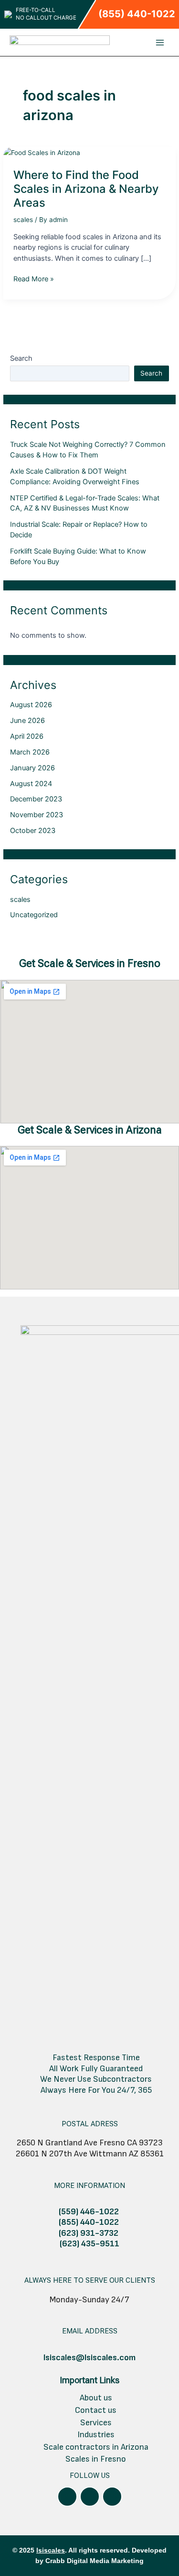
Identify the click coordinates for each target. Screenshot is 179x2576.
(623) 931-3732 (89, 2233)
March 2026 (30, 752)
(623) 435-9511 (89, 2244)
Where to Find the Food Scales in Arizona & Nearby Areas (86, 189)
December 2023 (36, 799)
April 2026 (27, 736)
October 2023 (33, 831)
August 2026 (31, 705)
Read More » (34, 278)
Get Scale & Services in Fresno (90, 963)
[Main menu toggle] (160, 42)
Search (21, 358)
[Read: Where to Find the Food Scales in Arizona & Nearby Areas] (42, 152)
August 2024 (31, 784)
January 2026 (32, 768)
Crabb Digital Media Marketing (95, 2561)
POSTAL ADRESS (90, 2124)
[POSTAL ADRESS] (90, 2110)
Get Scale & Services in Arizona (90, 1130)
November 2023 (37, 815)
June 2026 (27, 721)
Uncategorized (34, 915)
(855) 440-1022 (137, 14)
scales (23, 220)
